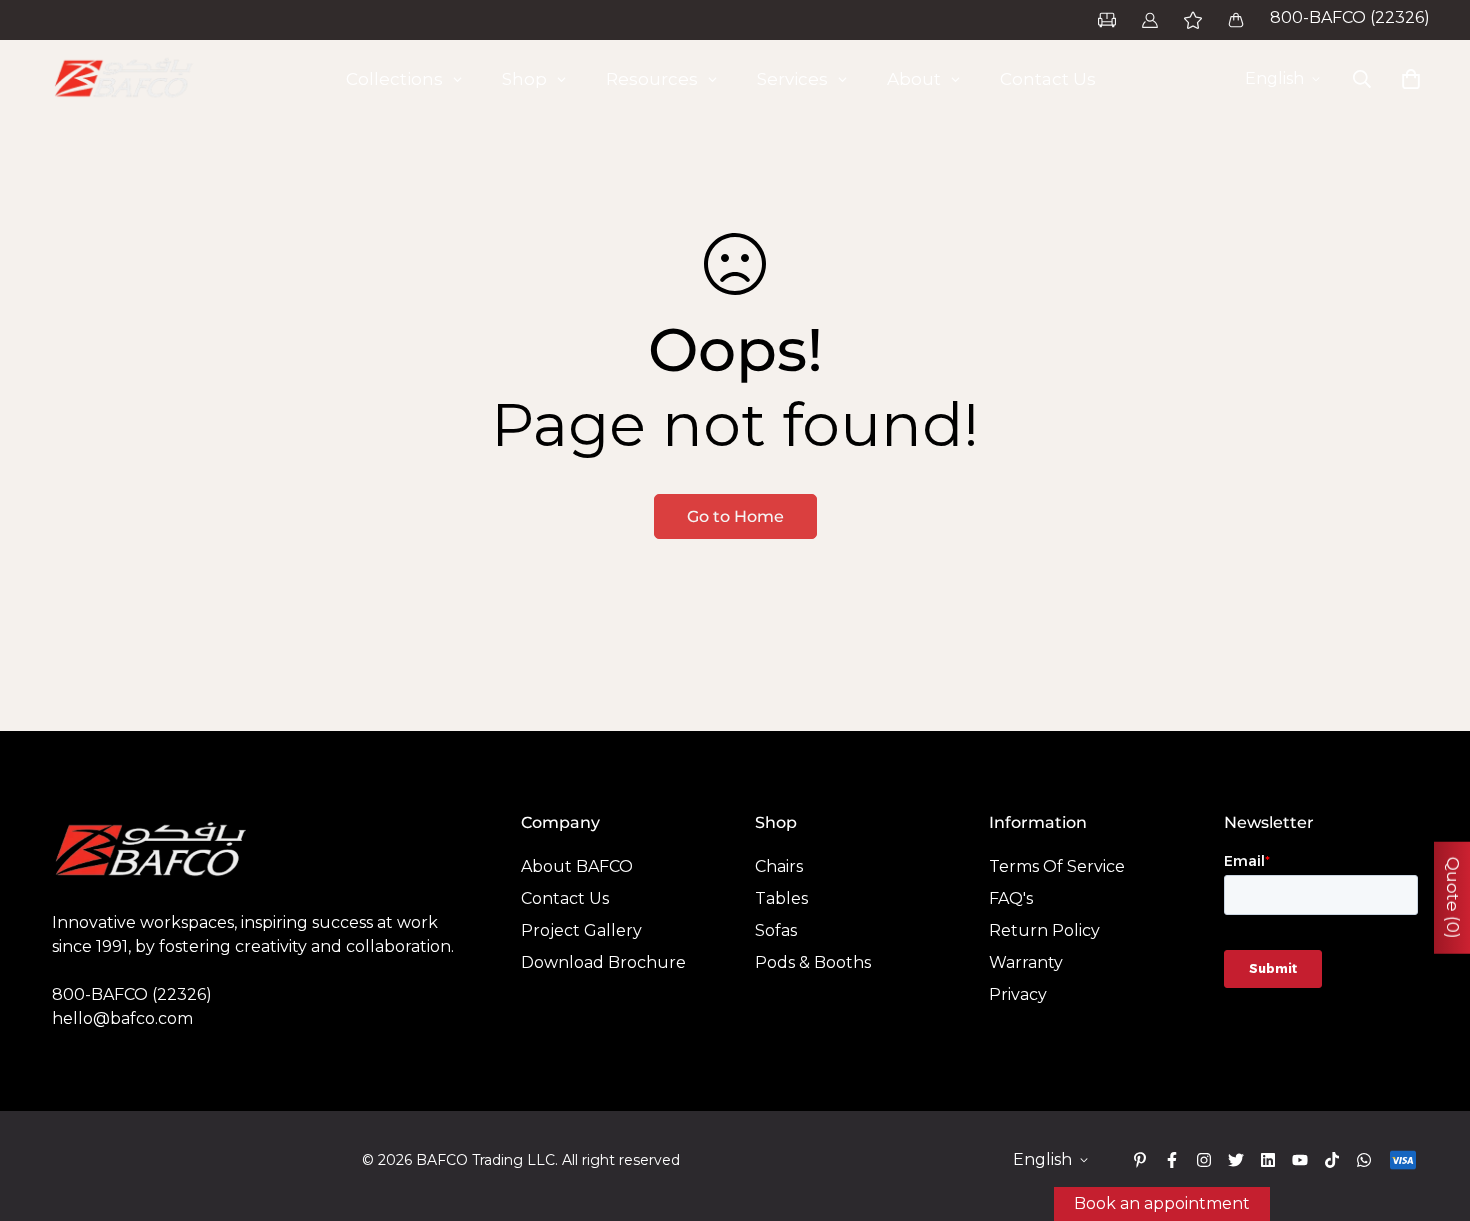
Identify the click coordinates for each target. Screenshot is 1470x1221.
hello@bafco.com (122, 1018)
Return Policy (1044, 930)
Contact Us (565, 898)
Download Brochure (603, 962)
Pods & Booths (813, 962)
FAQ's (1011, 898)
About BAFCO (577, 866)
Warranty (1026, 962)
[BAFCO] (124, 79)
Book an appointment (1162, 1203)
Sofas (776, 930)
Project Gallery (581, 930)
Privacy (1018, 994)
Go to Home (735, 516)
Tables (781, 898)
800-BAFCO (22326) (1350, 17)
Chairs (779, 866)
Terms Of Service (1057, 866)
